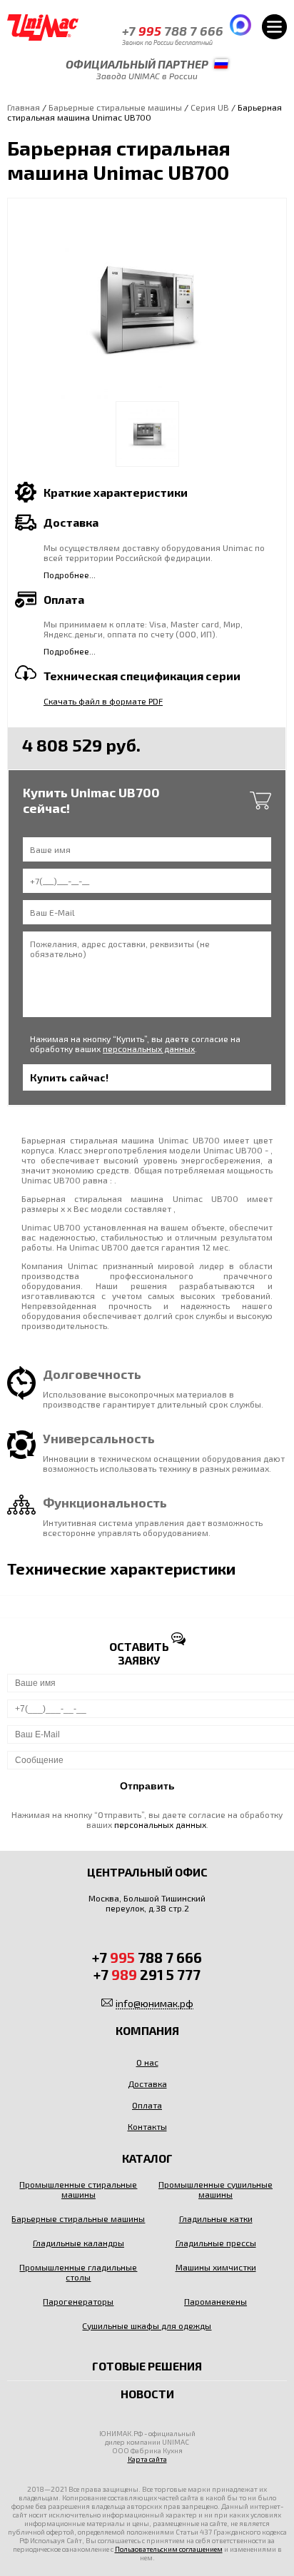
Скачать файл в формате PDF (103, 701)
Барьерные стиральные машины (115, 107)
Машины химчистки (216, 2267)
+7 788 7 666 (173, 31)
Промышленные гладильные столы (78, 2272)
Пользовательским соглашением (169, 2549)
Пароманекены (216, 2301)
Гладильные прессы (216, 2243)
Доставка (147, 2083)
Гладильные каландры (78, 2243)
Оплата (147, 2105)
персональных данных (149, 1049)
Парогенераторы (78, 2301)
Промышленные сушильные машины (216, 2189)
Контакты (147, 2126)
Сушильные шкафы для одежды (147, 2325)
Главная (24, 107)
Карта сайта (147, 2459)
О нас (147, 2062)
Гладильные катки (216, 2218)
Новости (147, 2394)
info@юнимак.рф (154, 2003)
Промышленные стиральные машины (78, 2189)
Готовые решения (147, 2366)
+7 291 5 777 (147, 1974)
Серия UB (210, 107)
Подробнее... (70, 575)
